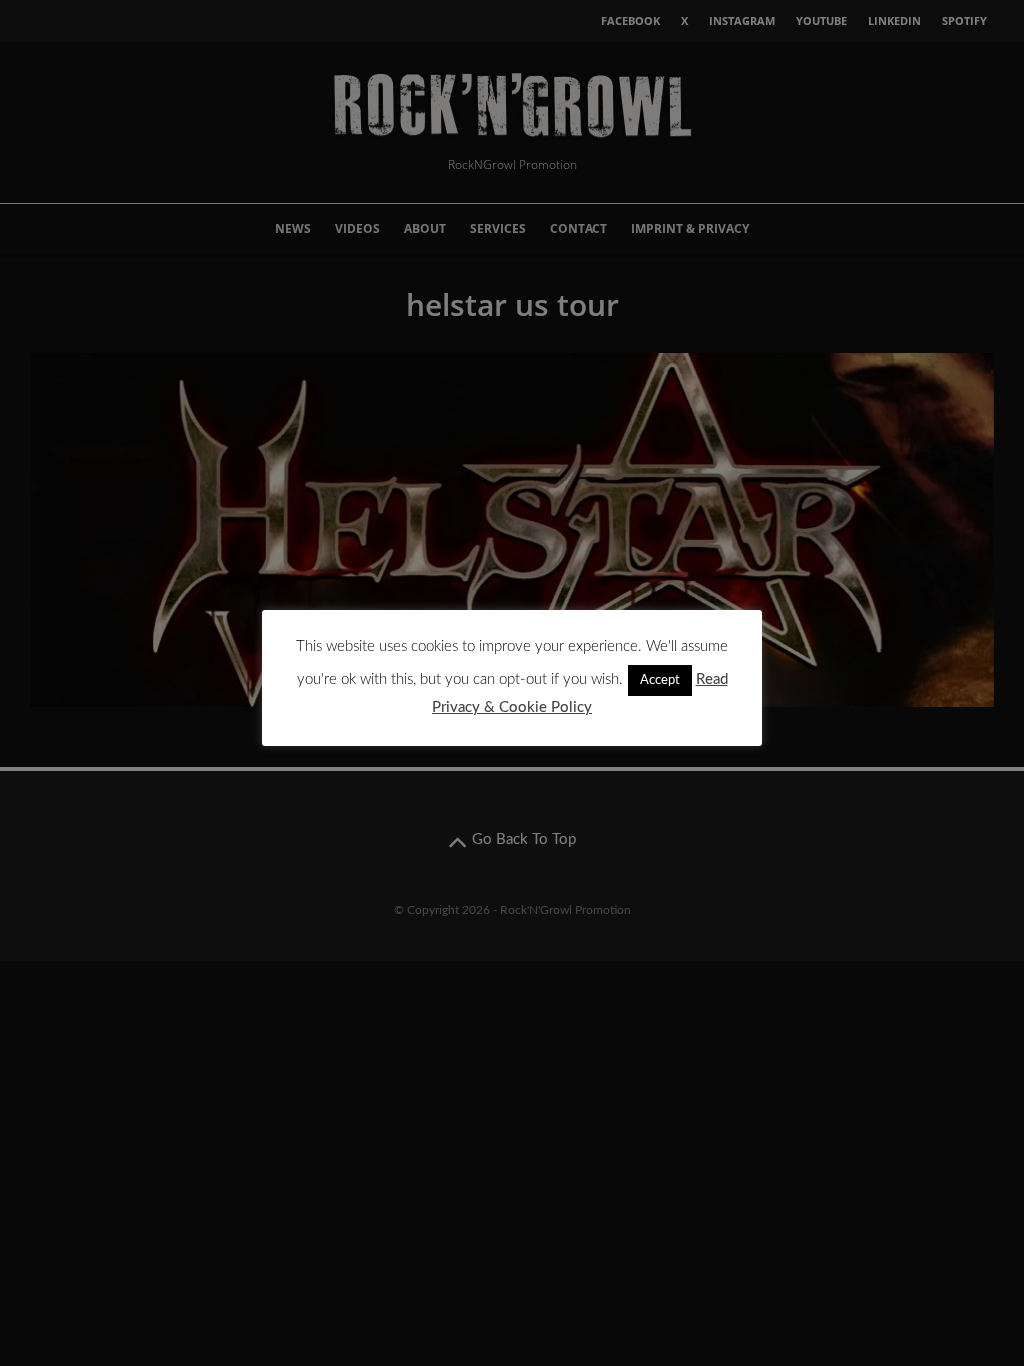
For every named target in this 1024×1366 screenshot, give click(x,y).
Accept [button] (660, 680)
